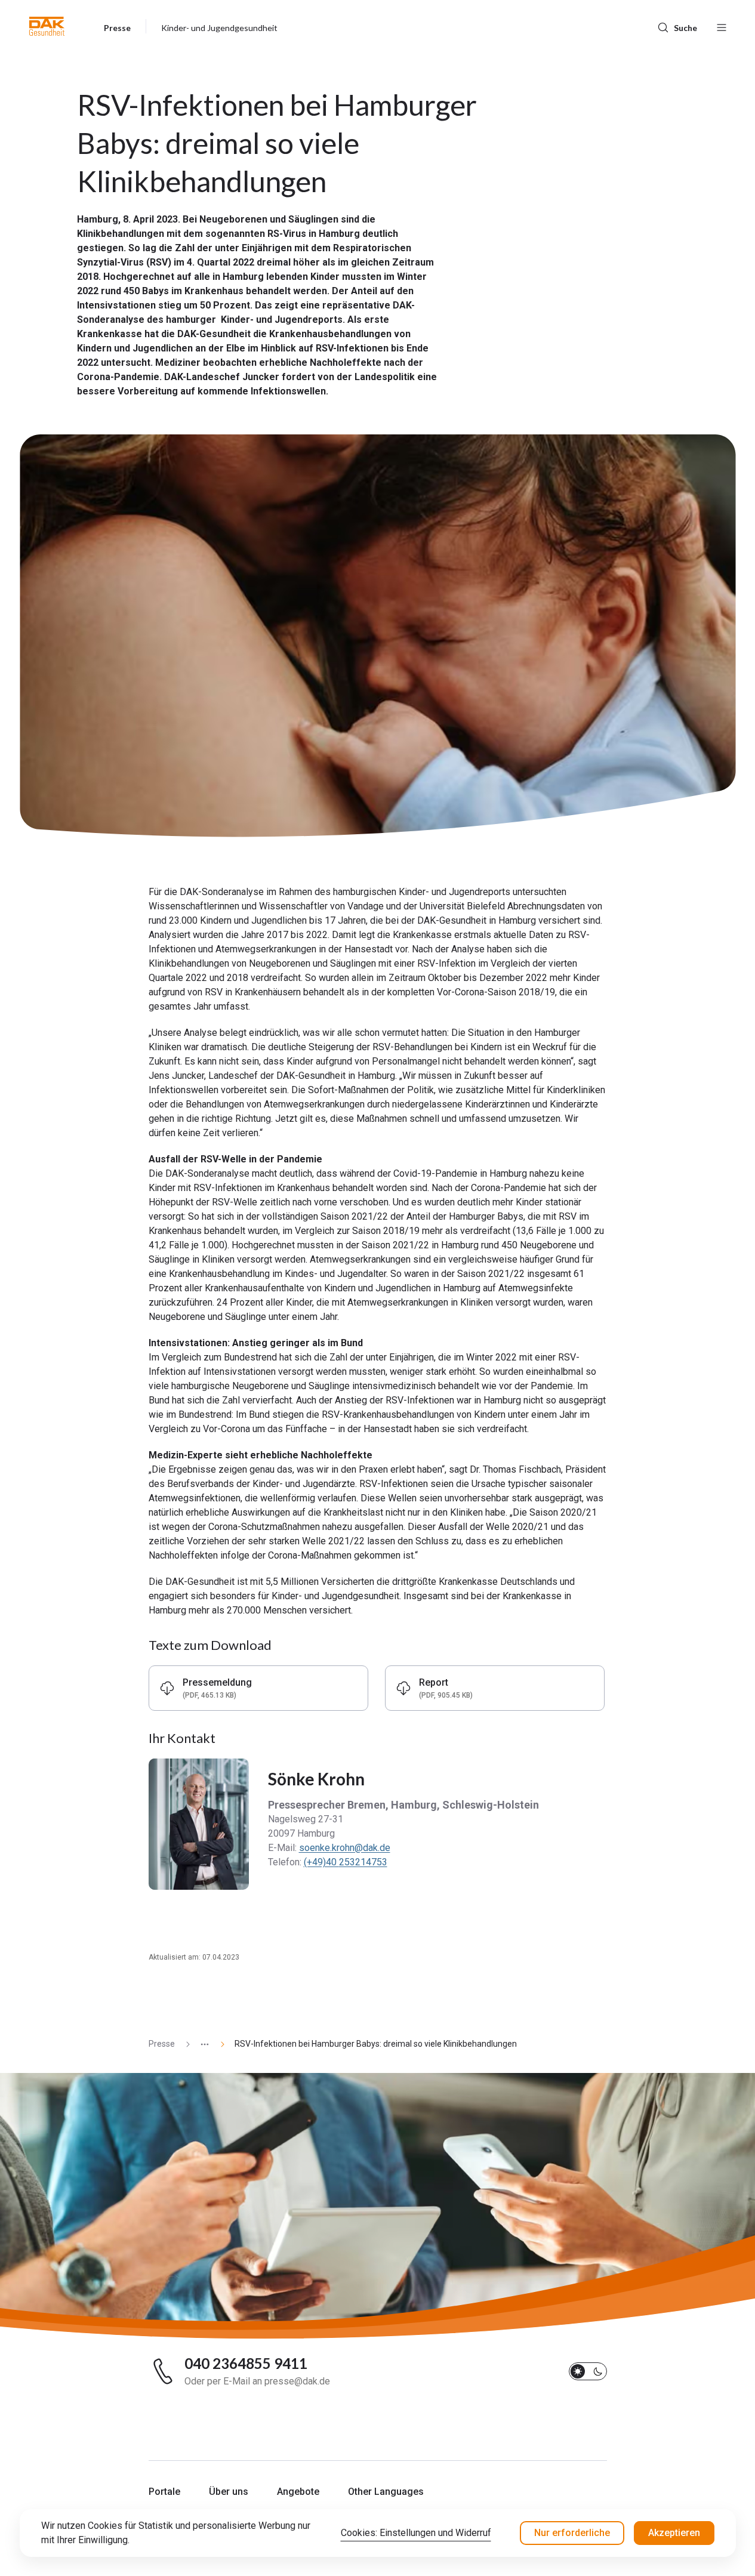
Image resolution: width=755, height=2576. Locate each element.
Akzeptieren (674, 2533)
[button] (47, 26)
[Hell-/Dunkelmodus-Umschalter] (588, 2371)
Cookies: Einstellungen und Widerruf (416, 2533)
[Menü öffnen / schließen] (722, 26)
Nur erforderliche (572, 2533)
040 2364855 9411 (246, 2364)
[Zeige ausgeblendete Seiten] (200, 2044)
